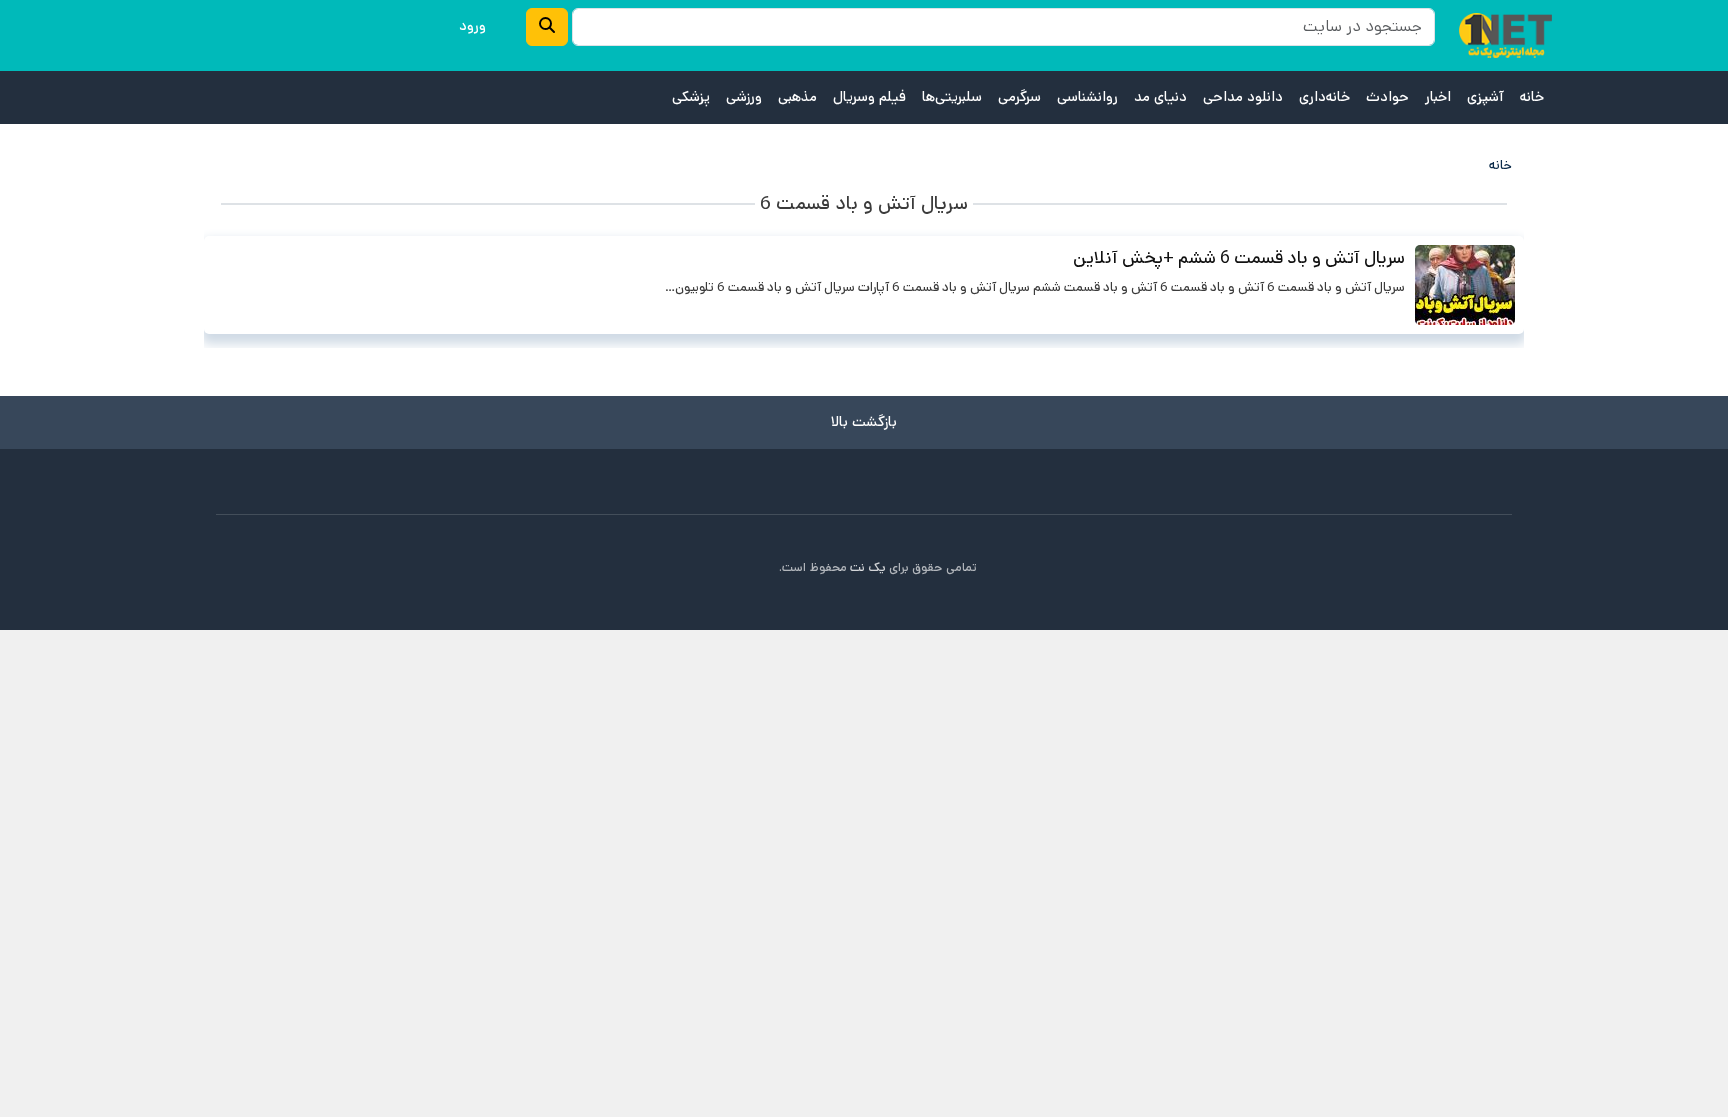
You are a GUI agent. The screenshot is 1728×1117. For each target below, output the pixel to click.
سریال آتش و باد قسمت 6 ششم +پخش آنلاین (1239, 258)
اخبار (1438, 97)
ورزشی (744, 97)
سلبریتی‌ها (952, 97)
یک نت (868, 567)
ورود (472, 26)
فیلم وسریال (869, 97)
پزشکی (691, 97)
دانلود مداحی (1243, 97)
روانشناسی (1087, 97)
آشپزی (1485, 97)
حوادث (1387, 97)
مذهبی (797, 97)
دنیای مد (1160, 97)
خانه (1532, 97)
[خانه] (1505, 35)
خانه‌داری (1324, 97)
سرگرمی (1019, 97)
